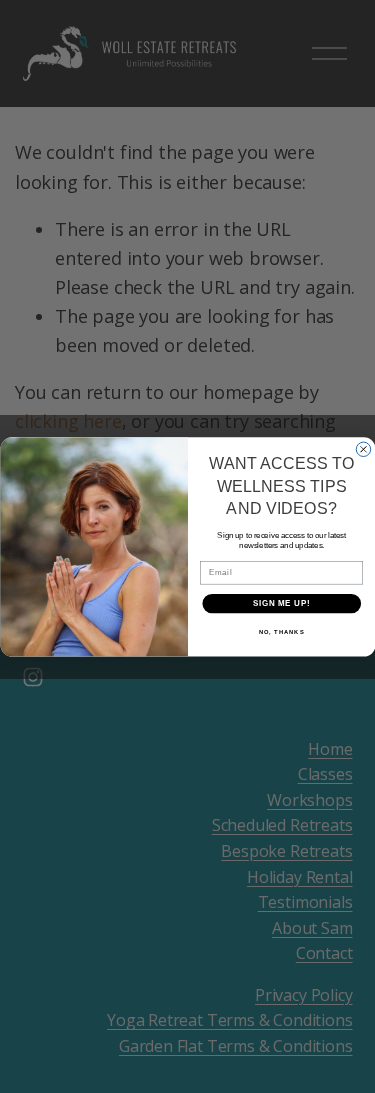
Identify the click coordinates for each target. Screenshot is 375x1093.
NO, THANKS (281, 632)
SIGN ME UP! (281, 603)
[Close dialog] (363, 449)
